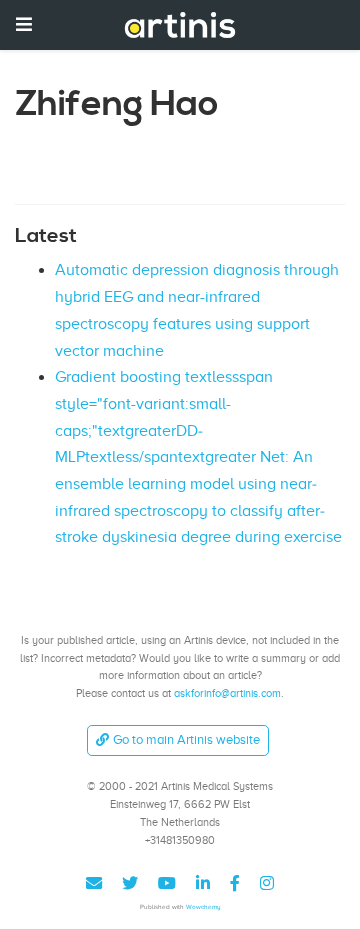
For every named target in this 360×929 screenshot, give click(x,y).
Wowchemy (203, 906)
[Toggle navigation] (24, 24)
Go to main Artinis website (186, 739)
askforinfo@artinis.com (227, 693)
